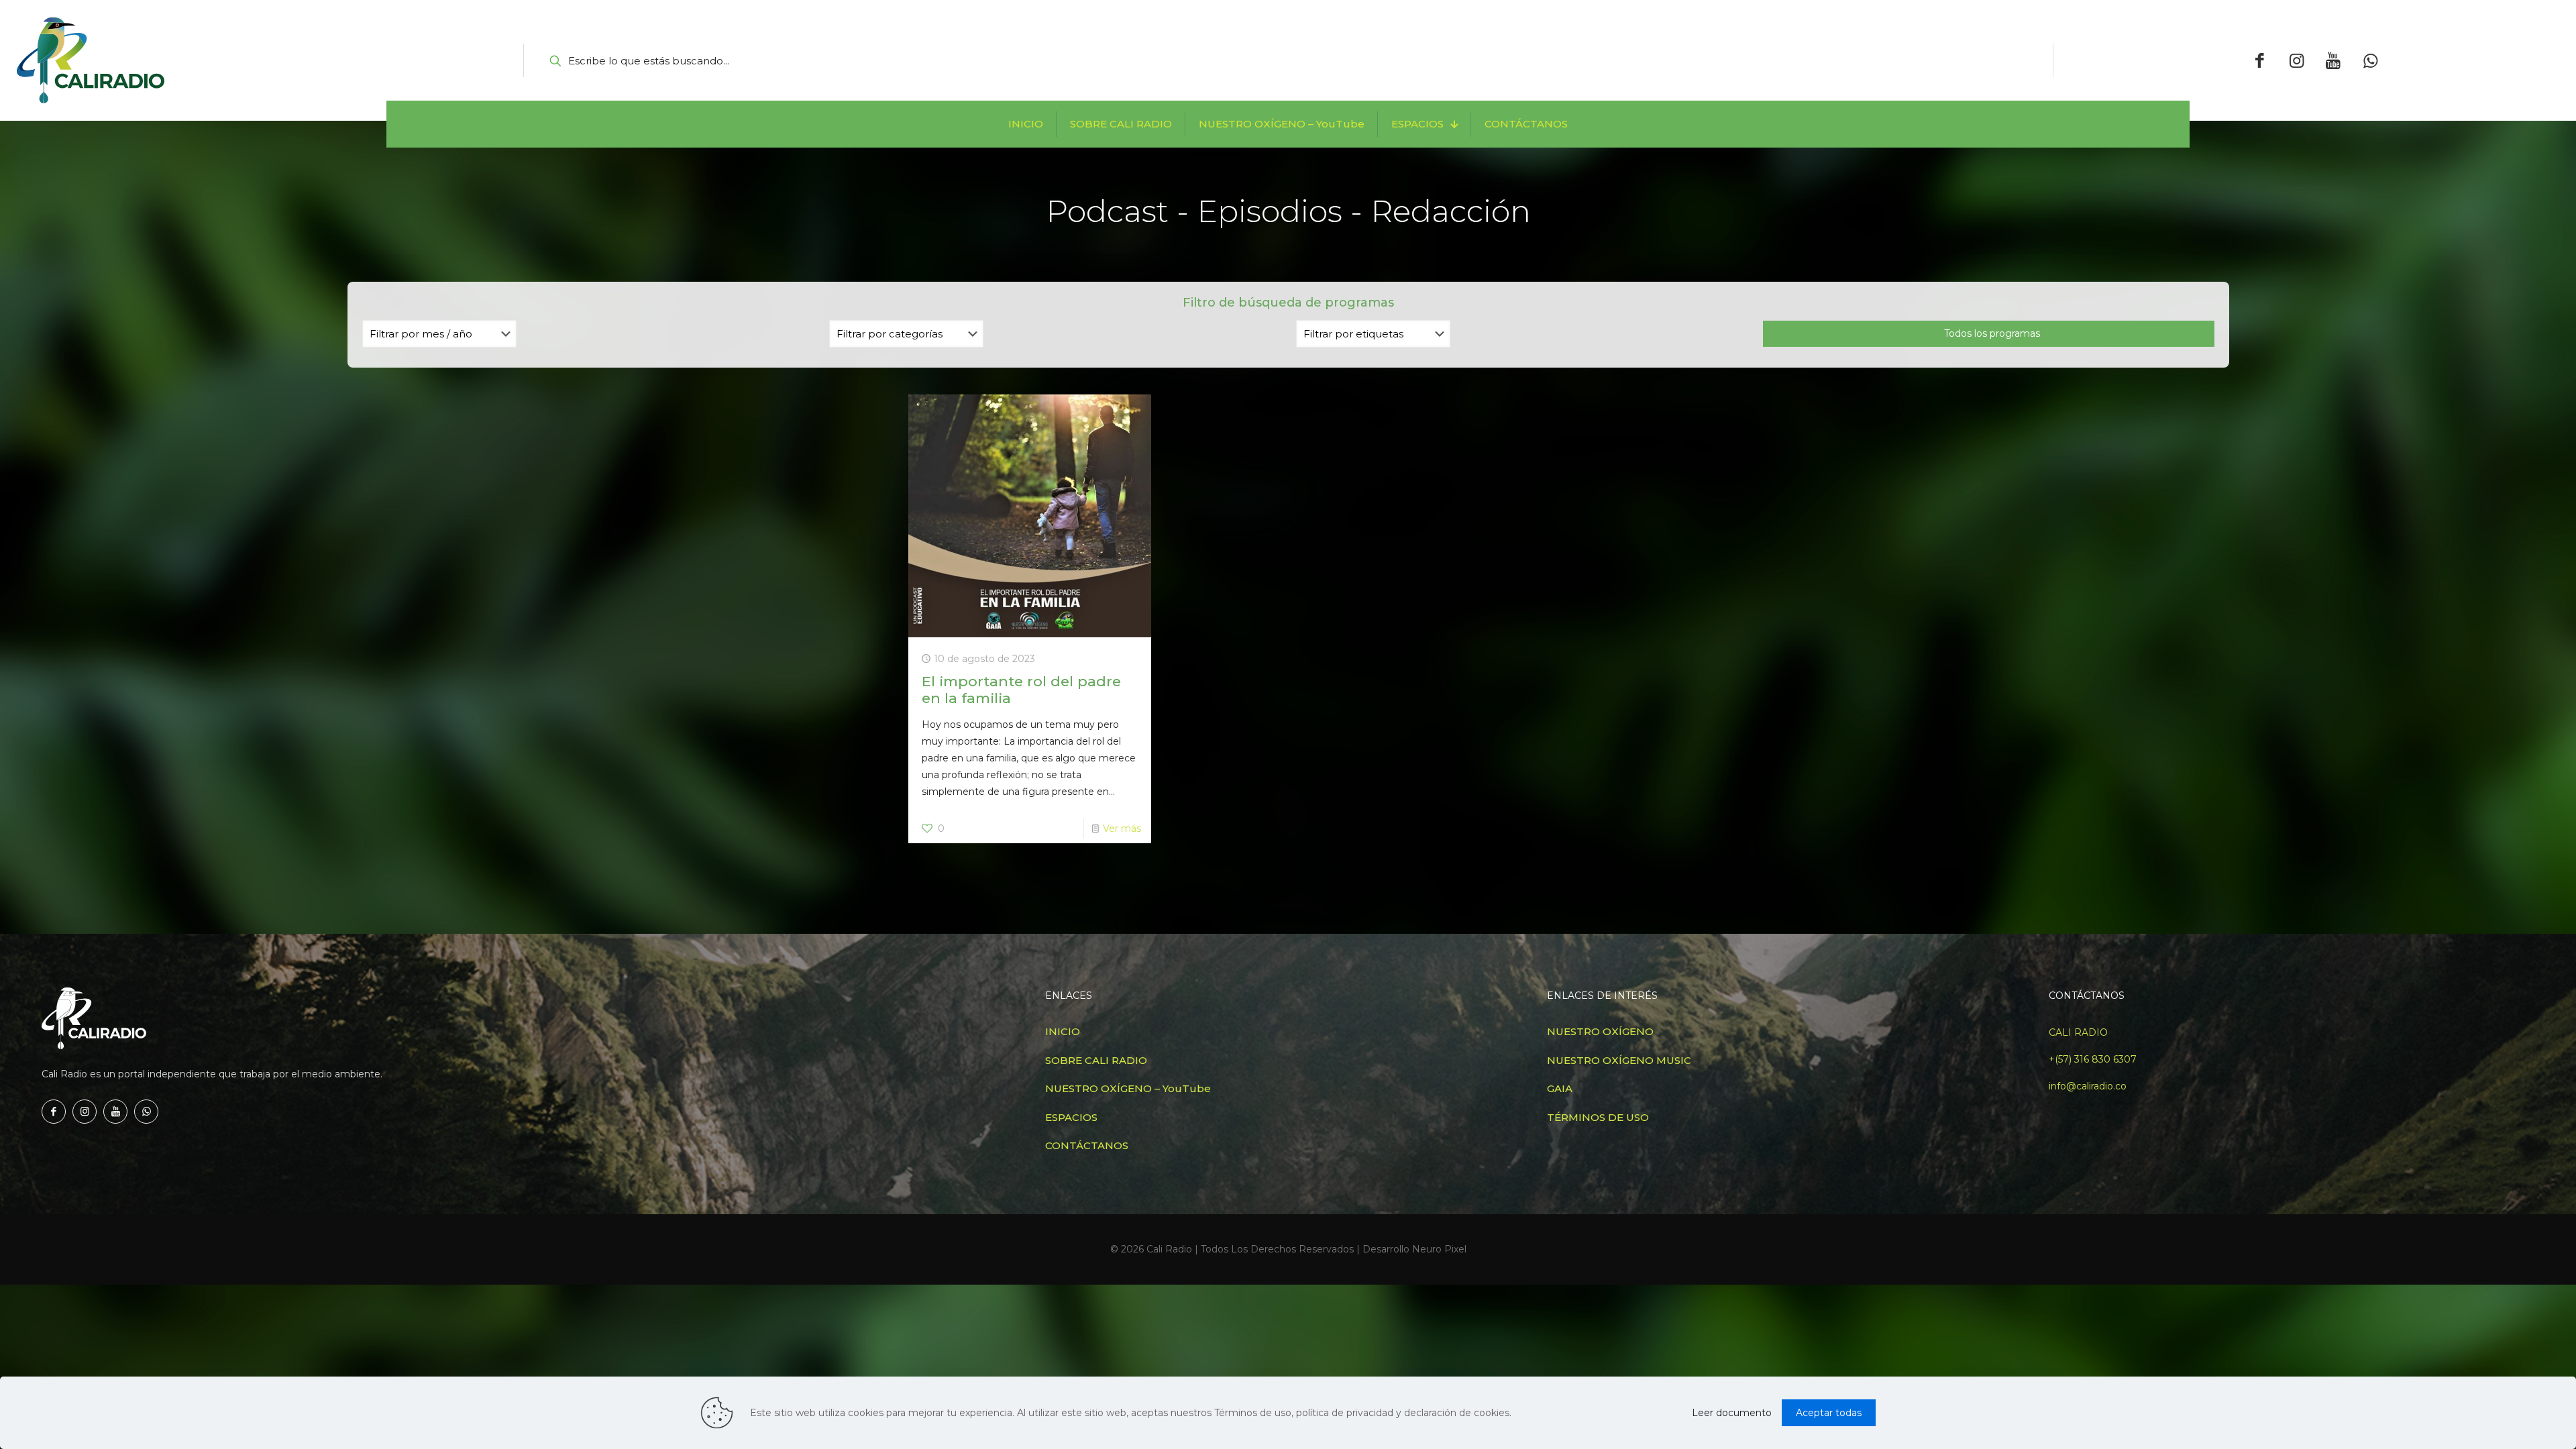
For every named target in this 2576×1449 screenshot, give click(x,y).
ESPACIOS (1071, 1117)
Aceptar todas (1829, 1413)
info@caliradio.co (2088, 1086)
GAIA (1560, 1088)
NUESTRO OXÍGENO (1600, 1031)
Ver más (1122, 828)
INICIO (1063, 1031)
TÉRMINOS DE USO (1598, 1117)
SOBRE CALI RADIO (1096, 1060)
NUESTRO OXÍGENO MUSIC (1619, 1060)
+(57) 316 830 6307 (2093, 1059)
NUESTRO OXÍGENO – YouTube (1128, 1088)
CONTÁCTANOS (1087, 1145)
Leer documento (1732, 1413)
